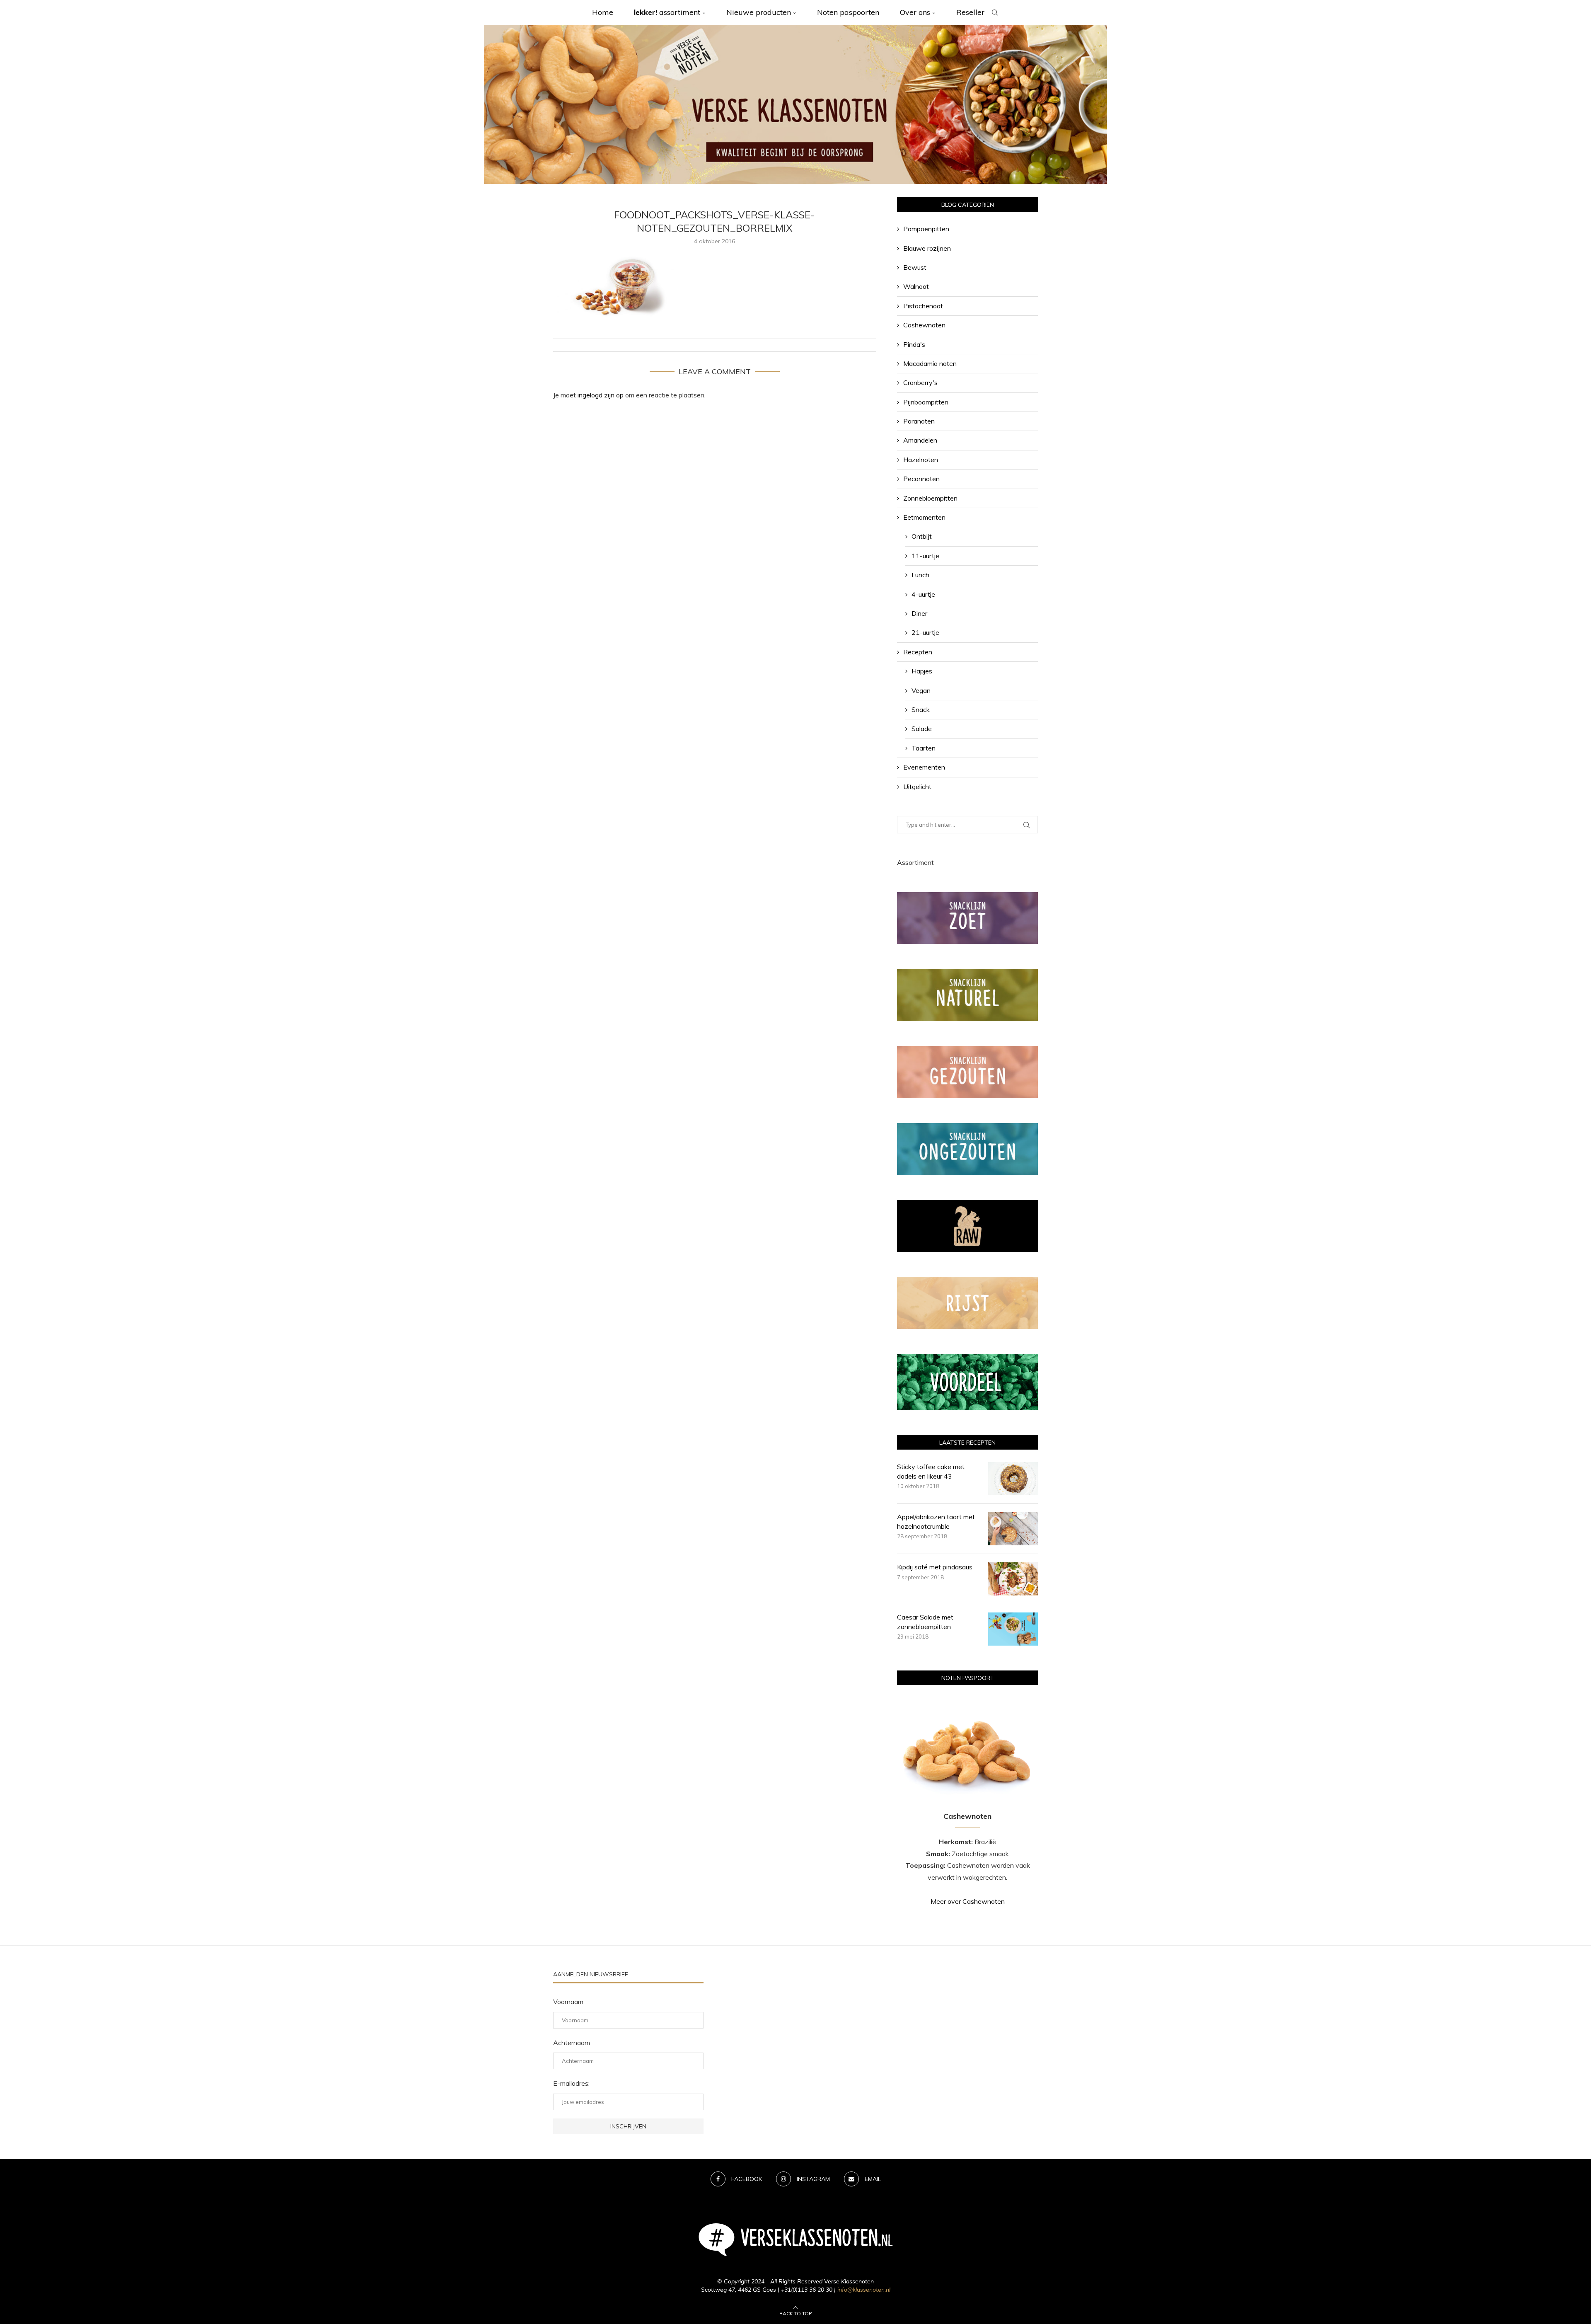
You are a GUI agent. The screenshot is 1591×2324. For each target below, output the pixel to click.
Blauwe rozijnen (927, 248)
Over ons (915, 12)
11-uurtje (925, 556)
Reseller (970, 12)
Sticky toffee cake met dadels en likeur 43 (931, 1471)
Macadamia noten (930, 363)
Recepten (918, 652)
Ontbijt (922, 536)
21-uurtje (925, 632)
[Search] (995, 12)
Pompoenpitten (926, 229)
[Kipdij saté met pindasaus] (1013, 1579)
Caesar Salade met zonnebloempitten (925, 1622)
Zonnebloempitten (930, 498)
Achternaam (572, 2043)
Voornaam (568, 2002)
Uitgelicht (917, 787)
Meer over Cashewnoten (968, 1901)
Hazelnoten (921, 460)
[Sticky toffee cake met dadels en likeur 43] (1013, 1479)
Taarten (924, 748)
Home (603, 12)
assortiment (667, 12)
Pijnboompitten (926, 402)
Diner (919, 613)
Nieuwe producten (759, 12)
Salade (922, 729)
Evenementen (924, 767)
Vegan (921, 690)
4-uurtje (923, 594)
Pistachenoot (923, 306)
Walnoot (916, 286)
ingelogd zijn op (601, 395)
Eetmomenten (924, 517)
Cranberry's (920, 382)
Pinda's (914, 344)
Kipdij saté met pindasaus (935, 1567)
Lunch (920, 575)
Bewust (915, 267)
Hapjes (922, 671)
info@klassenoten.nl (864, 2290)
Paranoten (919, 421)
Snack (921, 709)
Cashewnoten (924, 325)
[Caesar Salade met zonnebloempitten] (1013, 1629)
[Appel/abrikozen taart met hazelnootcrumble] (1013, 1529)
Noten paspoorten (848, 12)
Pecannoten (921, 479)
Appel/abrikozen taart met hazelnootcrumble (936, 1521)
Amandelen (920, 440)
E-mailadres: (571, 2083)
